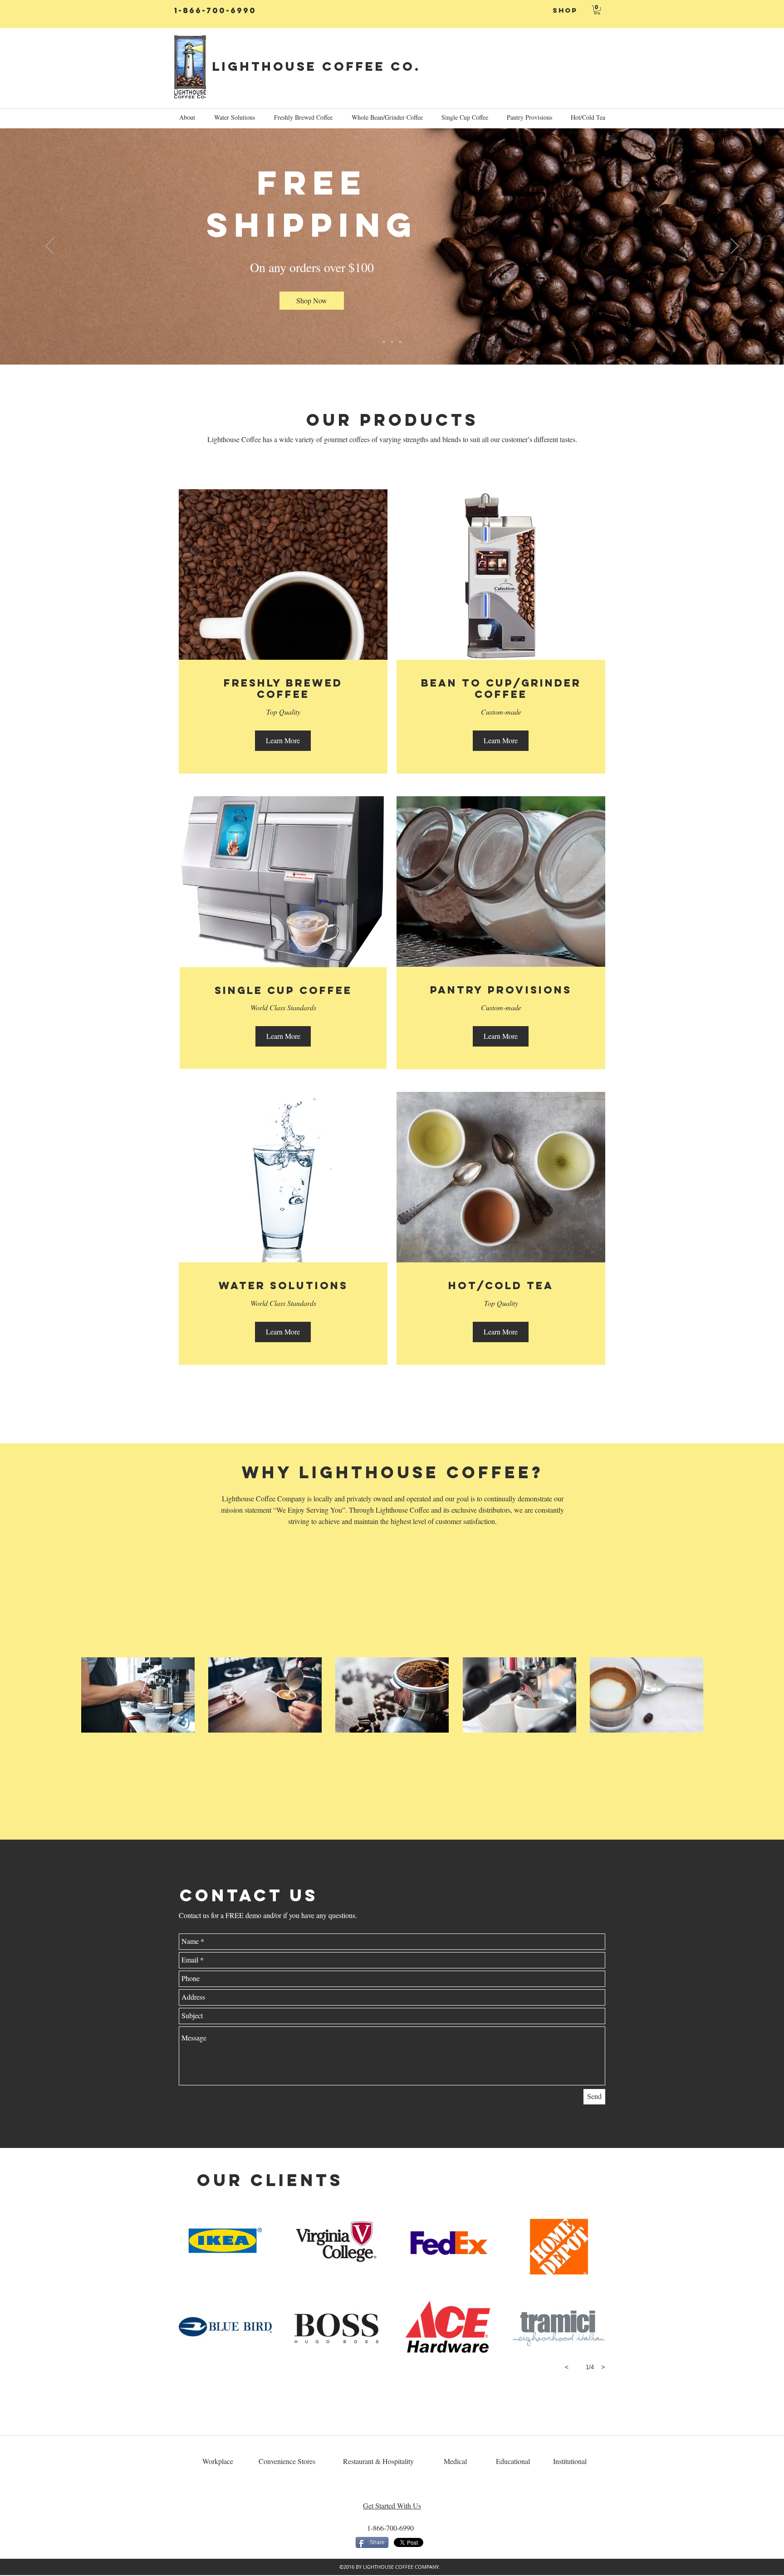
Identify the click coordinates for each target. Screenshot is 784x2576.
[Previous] (49, 247)
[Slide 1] (384, 342)
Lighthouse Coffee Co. (316, 66)
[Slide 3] (400, 342)
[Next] (735, 247)
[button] (597, 10)
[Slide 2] (392, 342)
